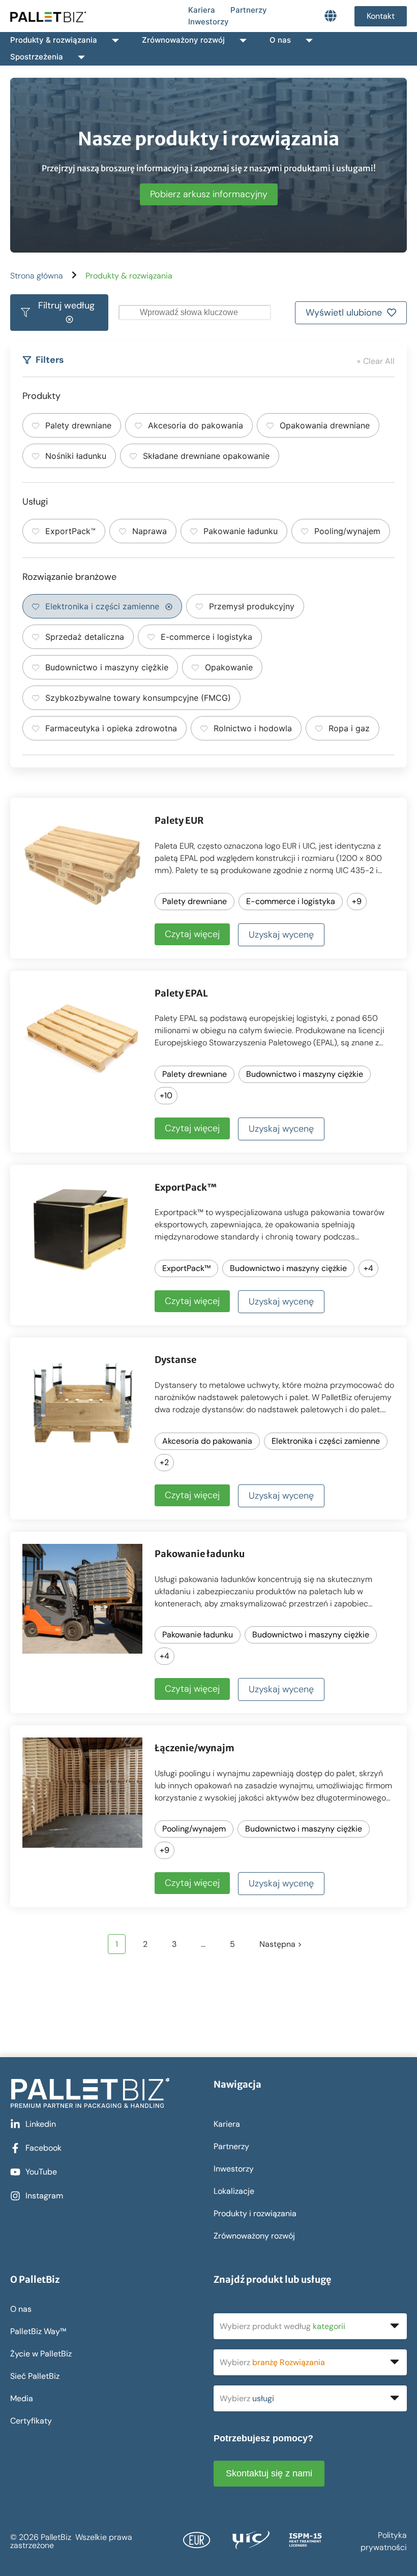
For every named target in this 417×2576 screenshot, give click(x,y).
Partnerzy (249, 10)
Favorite (353, 820)
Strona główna (37, 276)
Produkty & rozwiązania (54, 40)
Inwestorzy (208, 22)
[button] (59, 313)
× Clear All (376, 361)
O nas (280, 40)
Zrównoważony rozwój (183, 40)
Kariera (202, 10)
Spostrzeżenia (37, 57)
